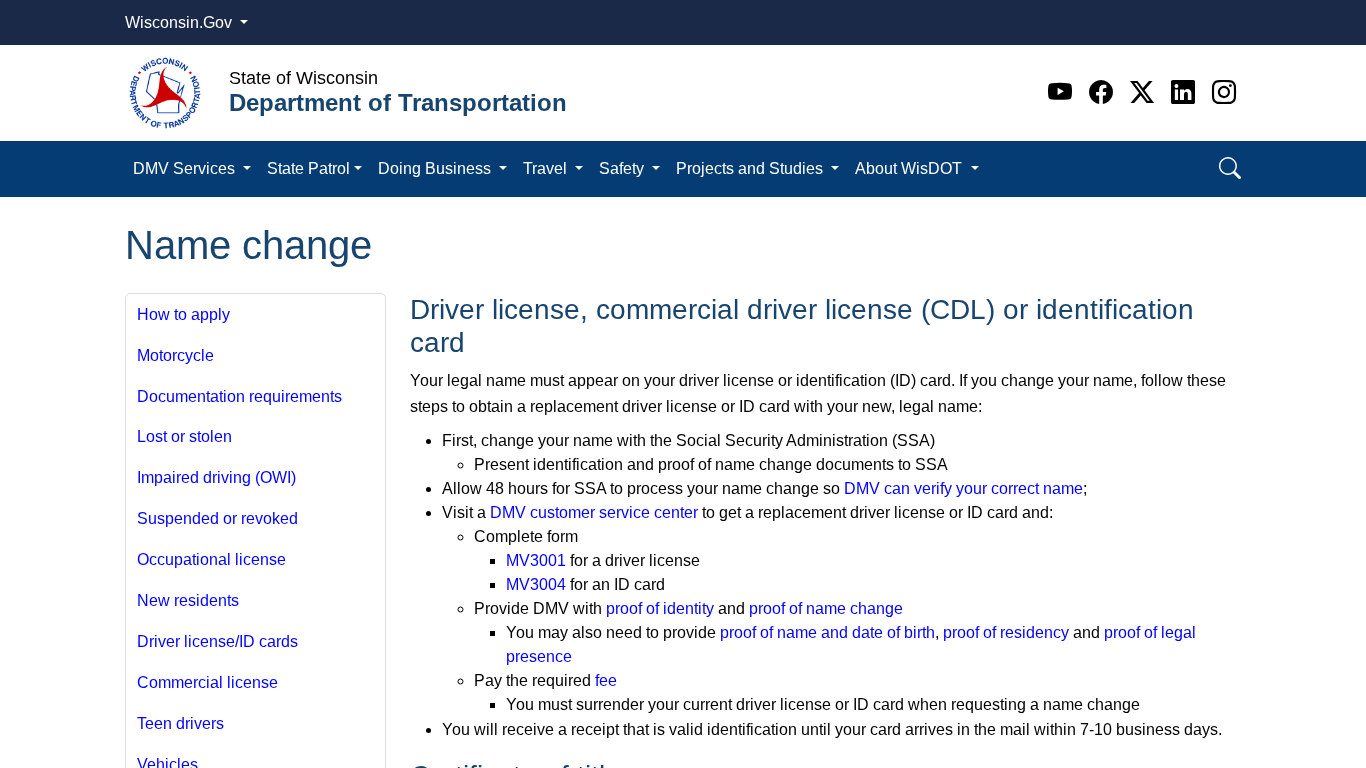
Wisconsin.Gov (180, 22)
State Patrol (308, 168)
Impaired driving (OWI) (216, 477)
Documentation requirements (239, 396)
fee (606, 680)
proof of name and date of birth (827, 632)
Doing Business (436, 168)
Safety (623, 168)
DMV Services (186, 168)
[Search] (1230, 168)
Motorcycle (175, 355)
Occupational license (211, 559)
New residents (188, 600)
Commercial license (207, 682)
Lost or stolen (184, 436)
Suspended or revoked (217, 518)
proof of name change (826, 608)
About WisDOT (910, 168)
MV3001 (536, 560)
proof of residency (1006, 632)
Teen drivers (180, 723)
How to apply (183, 314)
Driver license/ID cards (217, 641)
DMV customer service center (594, 512)
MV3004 (536, 584)
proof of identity (660, 608)
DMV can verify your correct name (963, 488)
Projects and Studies (751, 168)
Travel (547, 168)
